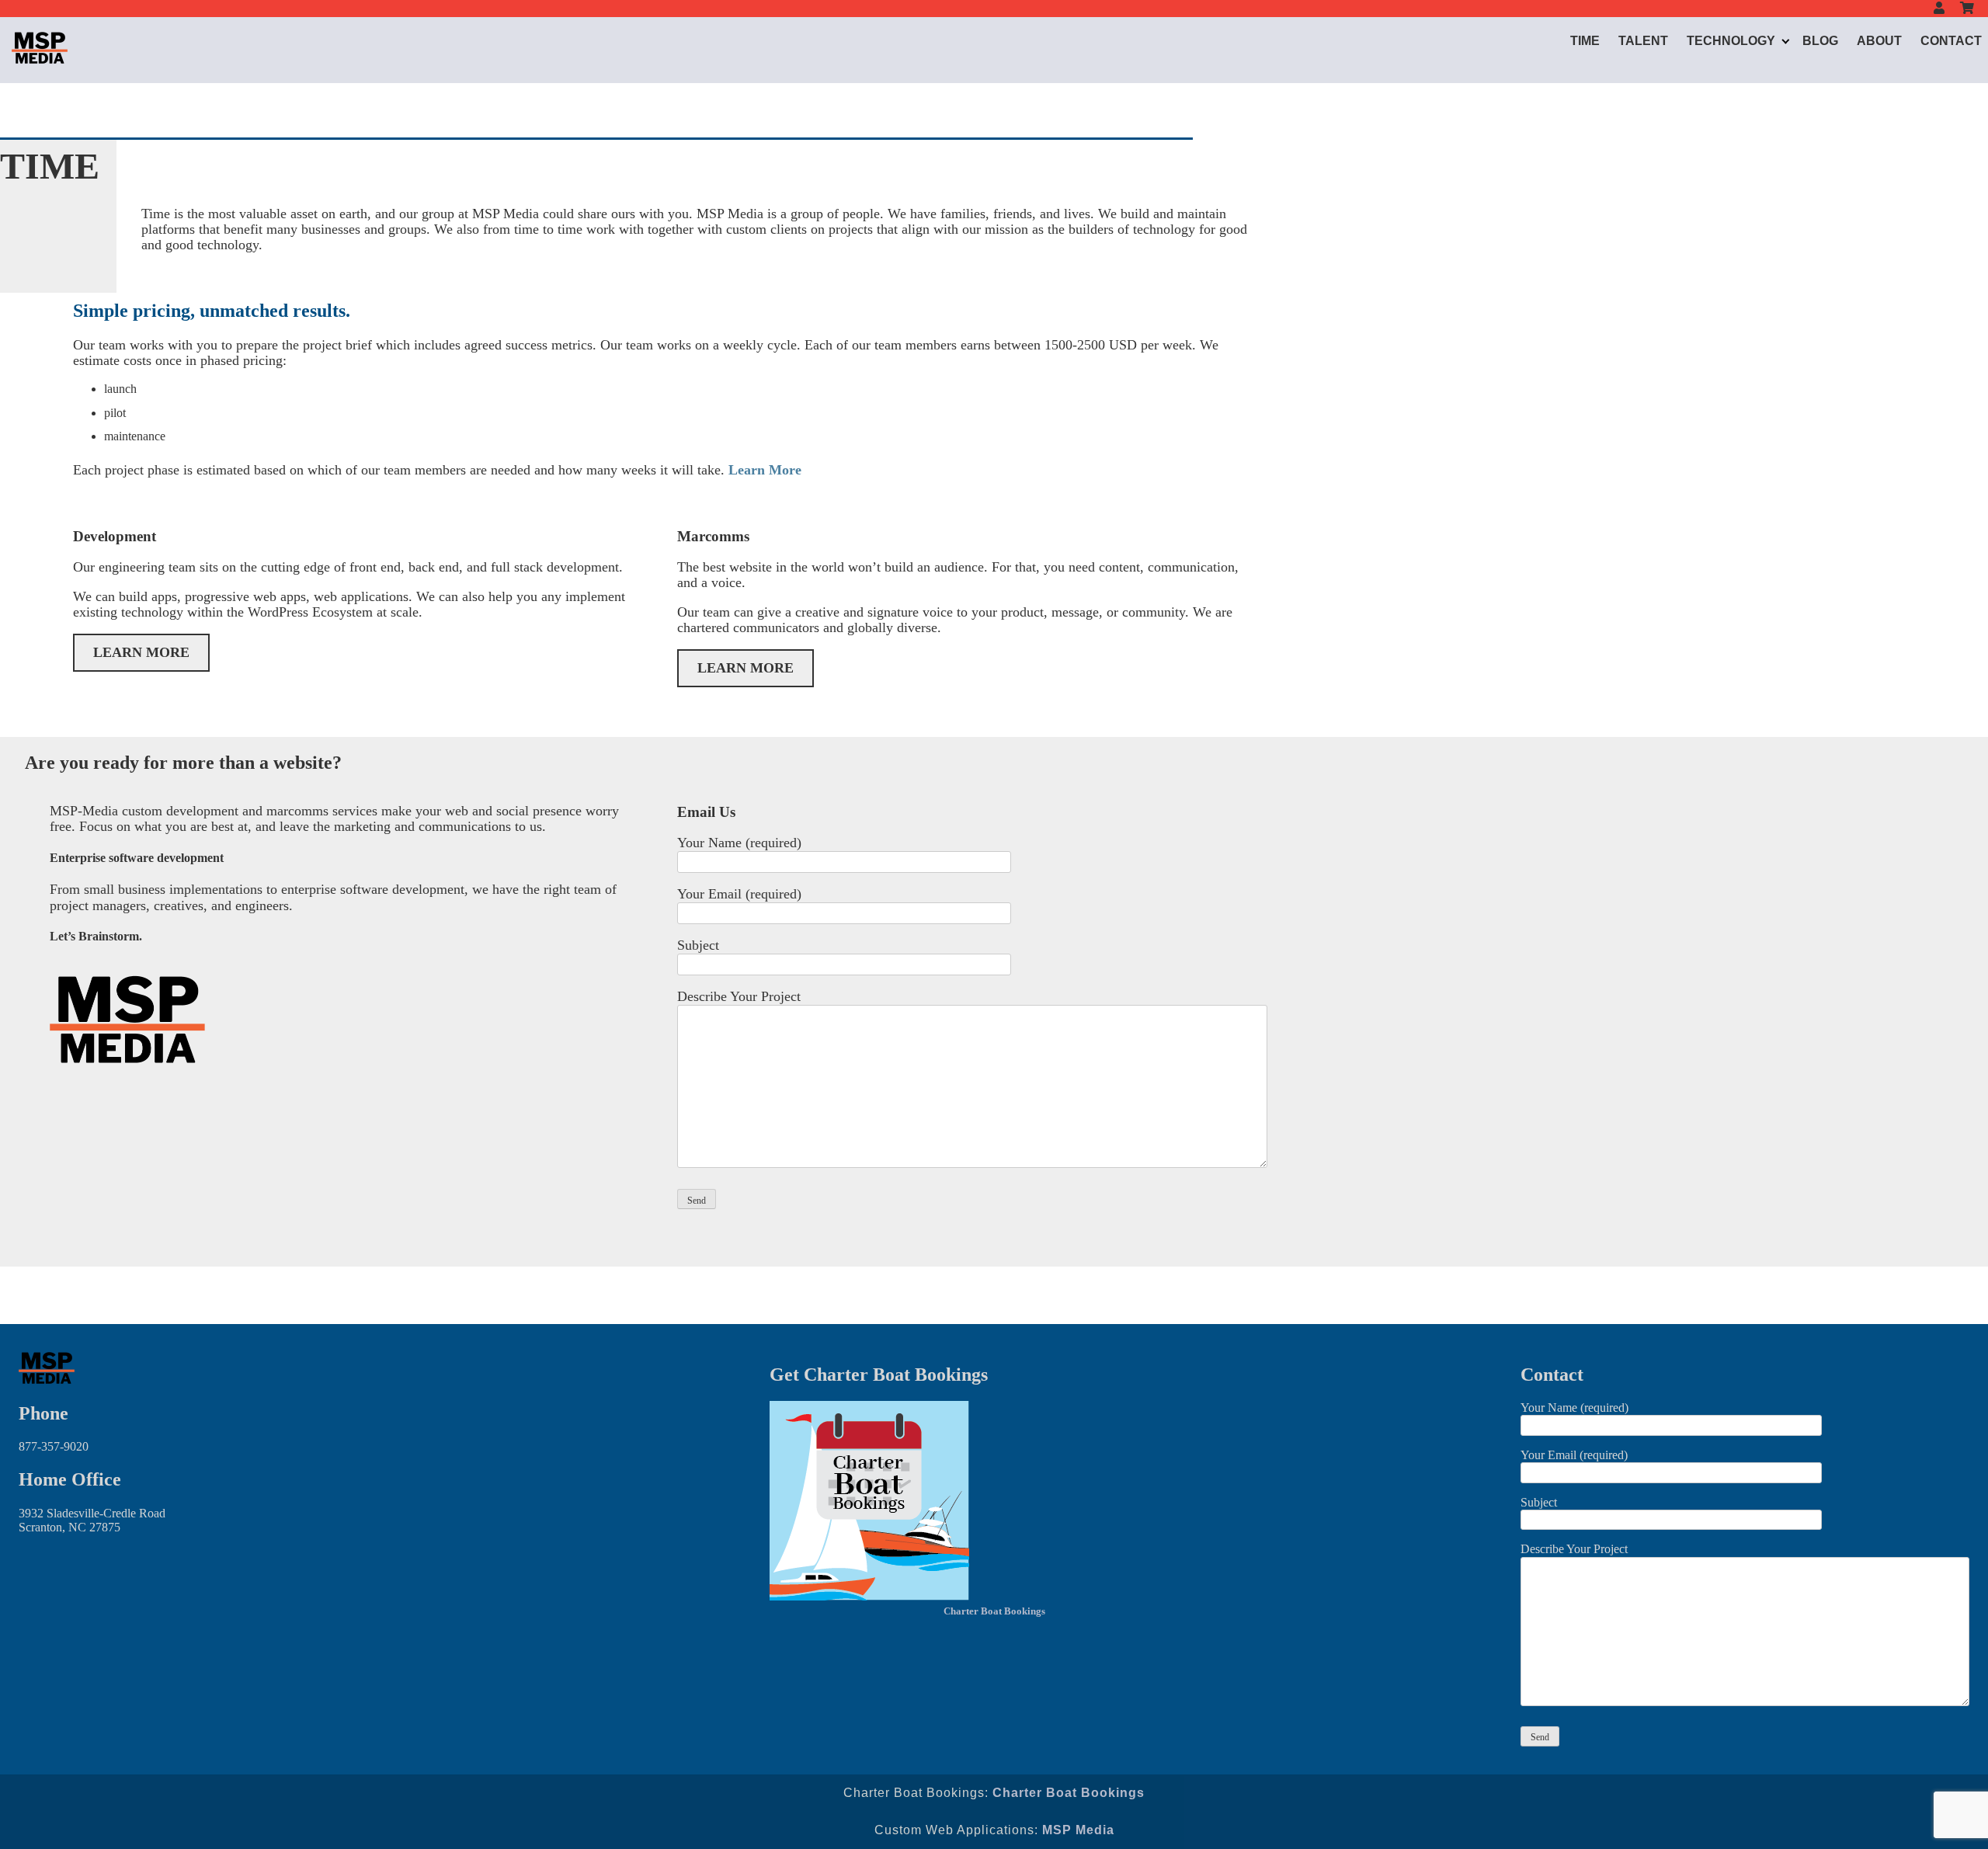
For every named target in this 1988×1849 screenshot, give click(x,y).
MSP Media (1078, 1830)
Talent (1643, 41)
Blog (1820, 41)
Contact (1951, 41)
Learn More (765, 470)
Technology (1731, 41)
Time (1585, 41)
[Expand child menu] (1786, 41)
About (1879, 41)
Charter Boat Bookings (994, 1611)
